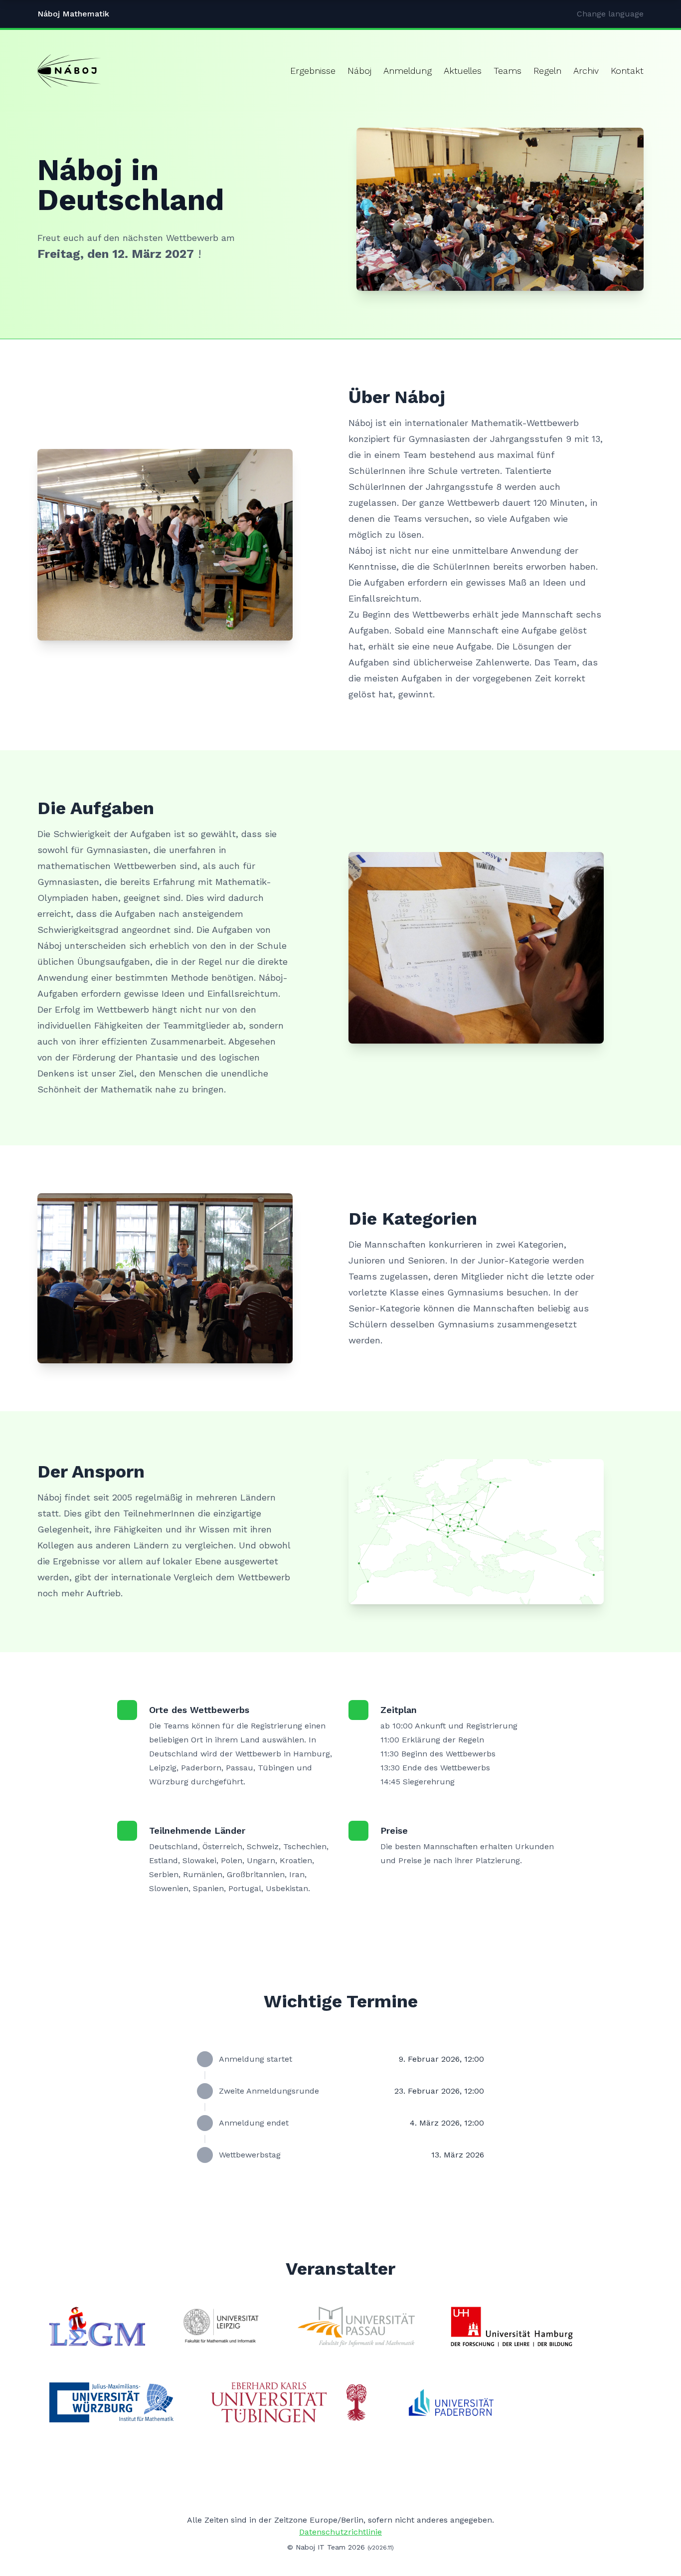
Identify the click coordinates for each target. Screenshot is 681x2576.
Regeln (547, 71)
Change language (610, 14)
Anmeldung (408, 71)
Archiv (586, 71)
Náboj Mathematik (73, 14)
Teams (508, 71)
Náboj (359, 71)
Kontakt (627, 71)
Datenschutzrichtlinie (340, 2532)
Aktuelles (463, 71)
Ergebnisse (313, 71)
